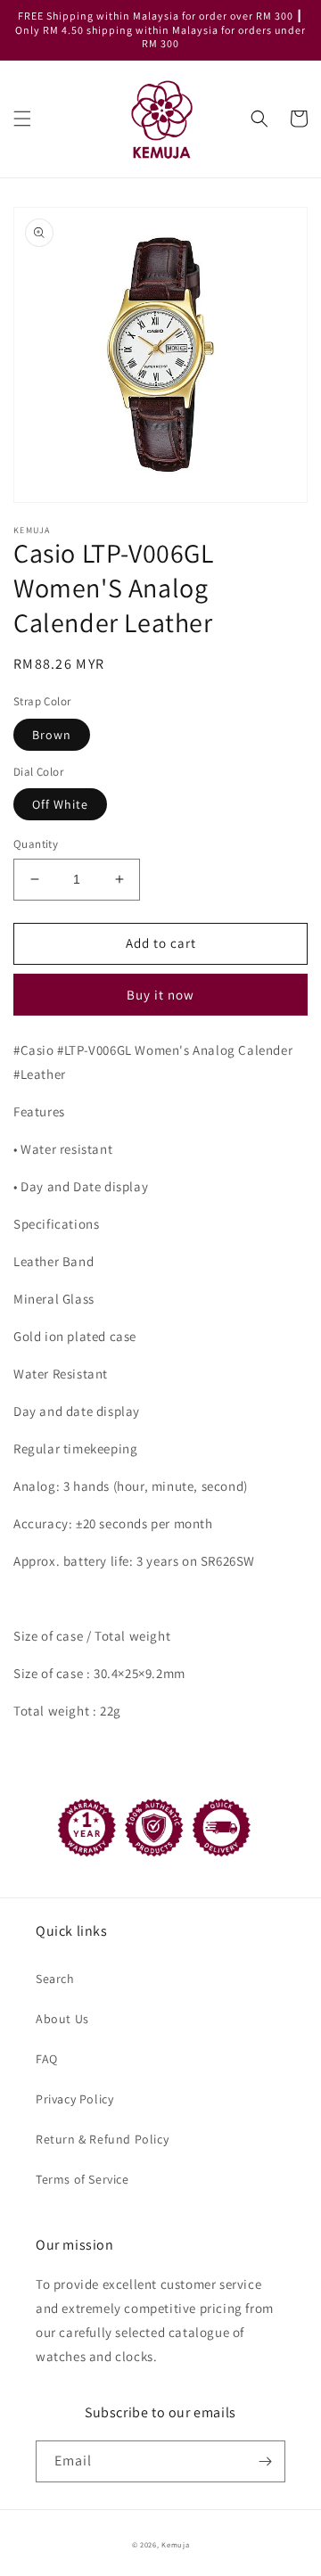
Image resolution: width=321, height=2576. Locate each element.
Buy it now (160, 995)
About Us (62, 2019)
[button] (22, 119)
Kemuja (175, 2544)
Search (55, 1979)
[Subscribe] (265, 2461)
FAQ (47, 2059)
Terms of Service (82, 2179)
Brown (52, 735)
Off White (60, 804)
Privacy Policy (74, 2099)
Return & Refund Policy (102, 2139)
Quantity (36, 844)
